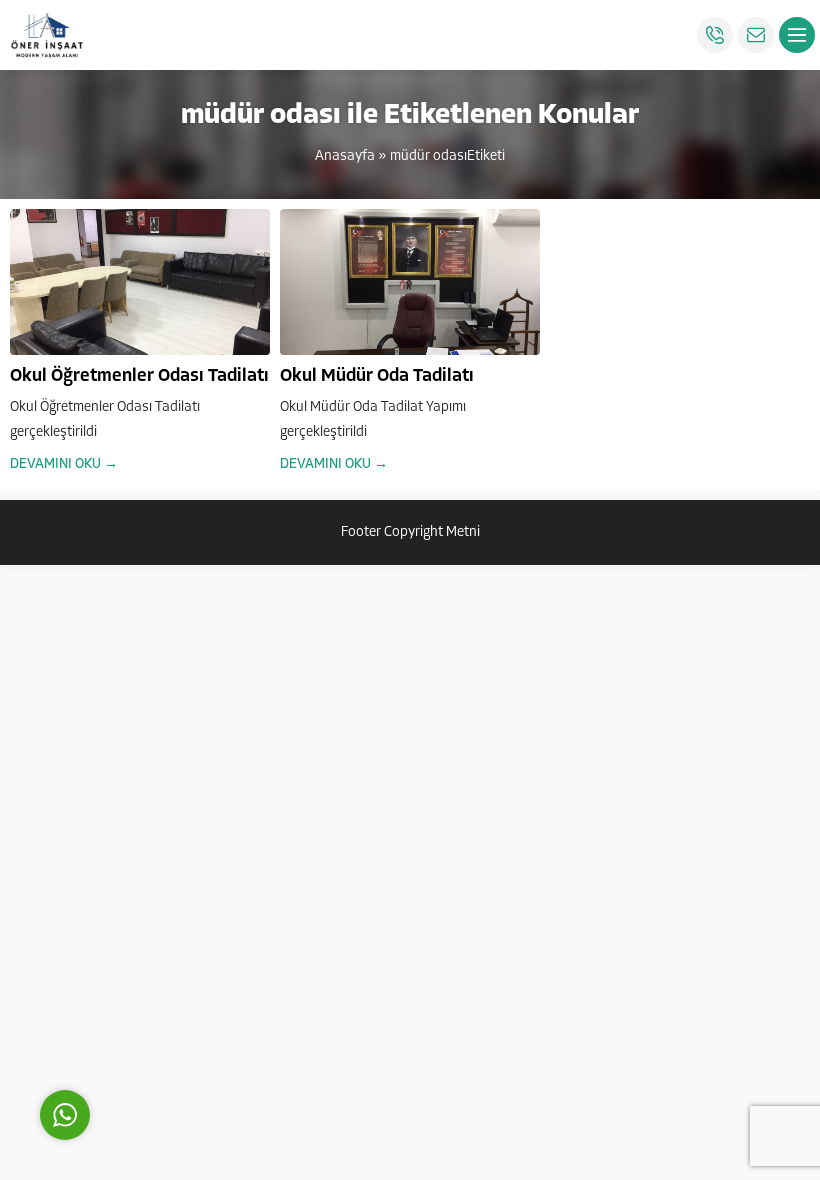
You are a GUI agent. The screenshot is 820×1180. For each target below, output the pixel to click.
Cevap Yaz (190, 1022)
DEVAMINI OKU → (64, 464)
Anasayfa (345, 156)
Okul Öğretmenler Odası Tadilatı (139, 377)
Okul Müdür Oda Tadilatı (377, 377)
